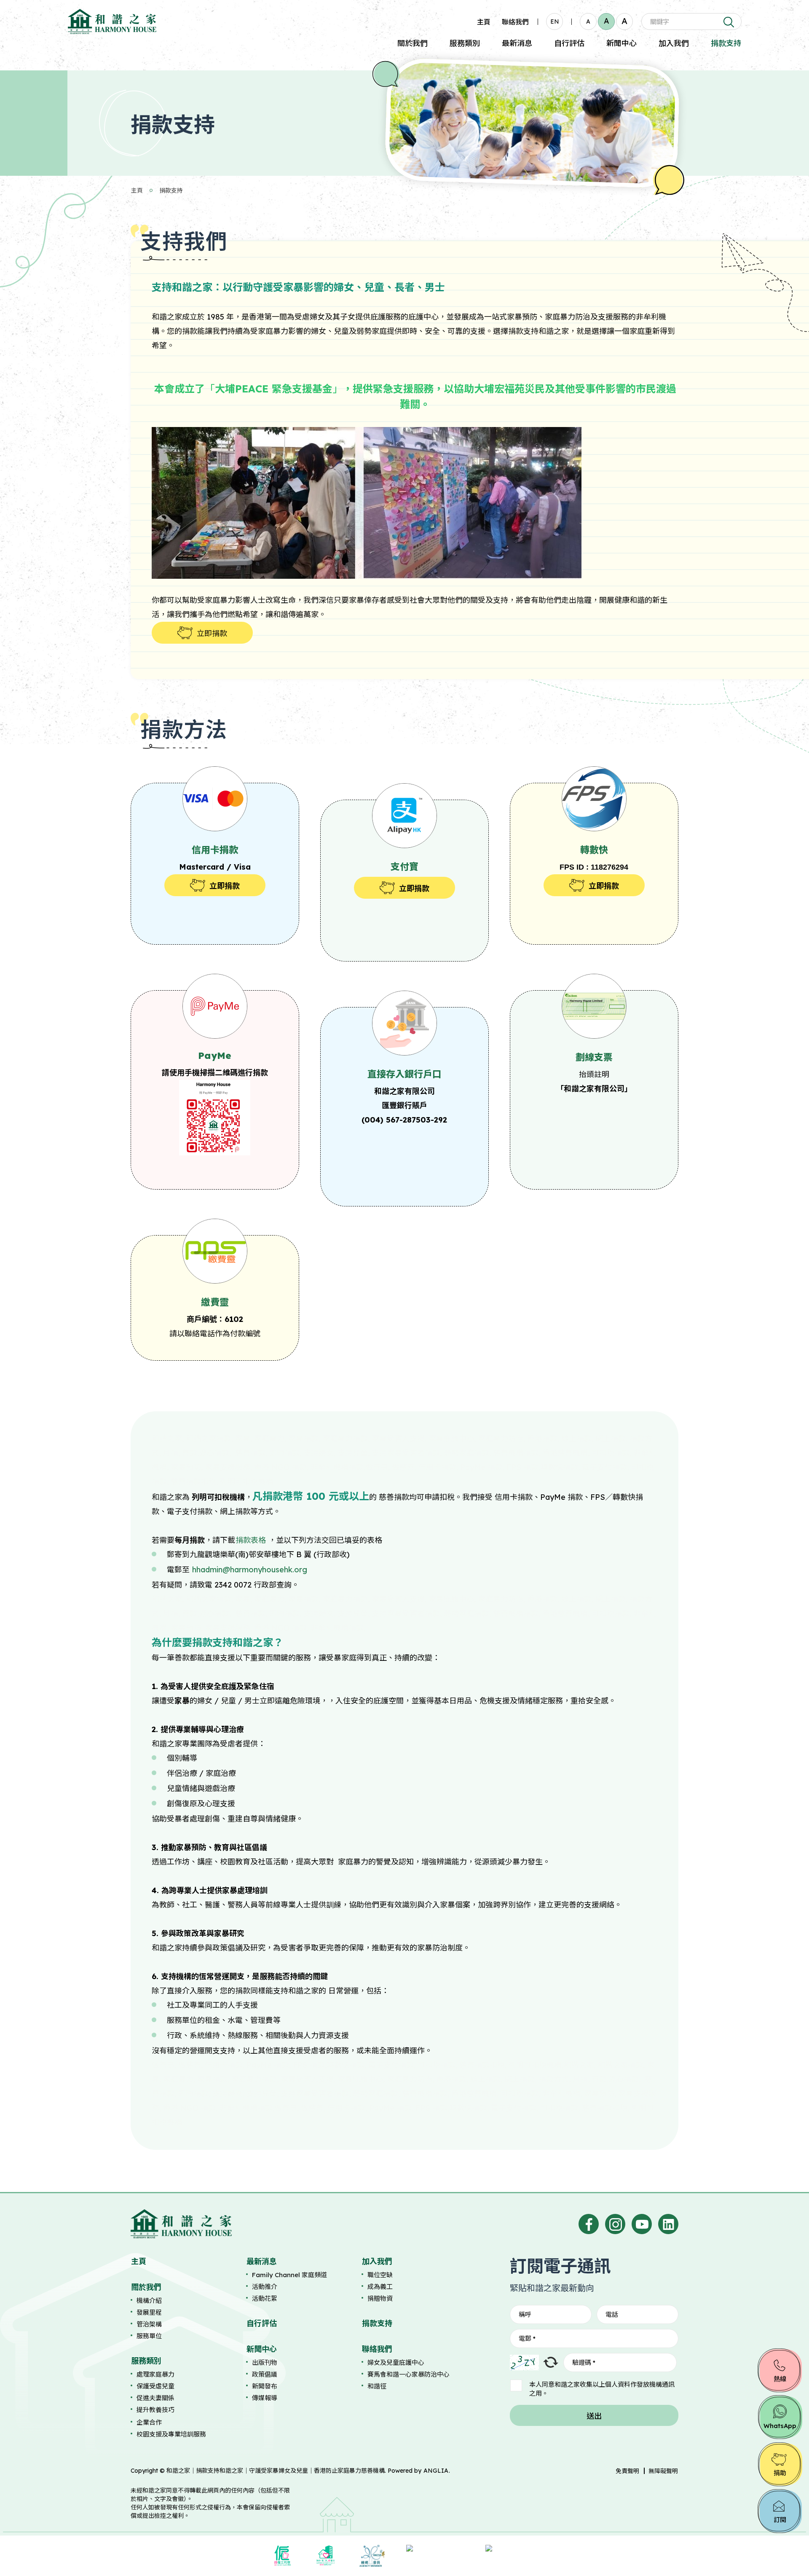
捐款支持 (726, 43)
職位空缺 (380, 2275)
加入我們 (674, 43)
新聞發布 (265, 2386)
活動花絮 (265, 2298)
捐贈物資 (380, 2298)
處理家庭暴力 (155, 2374)
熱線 (780, 2379)
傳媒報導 (265, 2398)
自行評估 (569, 43)
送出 (594, 2416)
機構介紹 (149, 2301)
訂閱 (780, 2520)
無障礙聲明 (663, 2471)
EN (555, 21)
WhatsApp (780, 2426)
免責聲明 (627, 2471)
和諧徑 (377, 2386)
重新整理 (551, 2362)
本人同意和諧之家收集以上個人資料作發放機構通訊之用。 (602, 2389)
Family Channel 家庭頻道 (289, 2275)
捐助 (780, 2473)
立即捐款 (212, 633)
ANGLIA (436, 2471)
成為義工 (380, 2287)
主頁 (484, 22)
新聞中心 (621, 43)
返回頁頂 (785, 2554)
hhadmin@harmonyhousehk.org (250, 1570)
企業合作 (149, 2422)
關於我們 (413, 43)
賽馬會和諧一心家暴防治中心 (409, 2374)
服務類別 (465, 43)
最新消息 (517, 43)
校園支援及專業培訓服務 (171, 2434)
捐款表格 (251, 1540)
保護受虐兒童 (155, 2386)
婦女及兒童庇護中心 (396, 2362)
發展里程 (149, 2312)
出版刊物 (265, 2362)
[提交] (728, 21)
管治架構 (149, 2324)
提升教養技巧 (155, 2410)
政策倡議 (265, 2374)
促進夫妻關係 (155, 2398)
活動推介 (265, 2287)
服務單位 (149, 2336)
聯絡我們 (515, 22)
